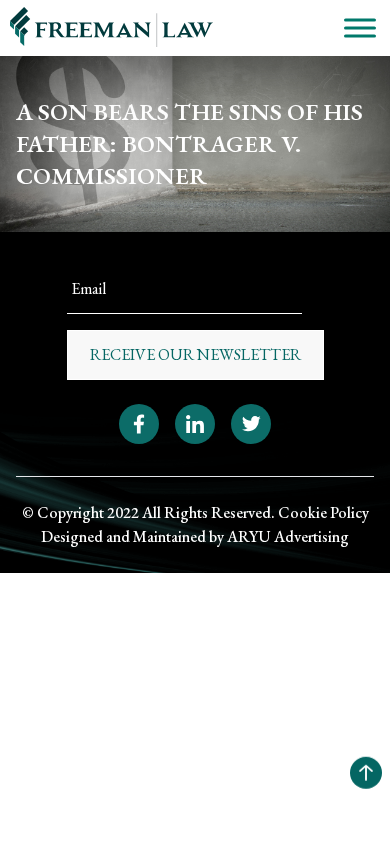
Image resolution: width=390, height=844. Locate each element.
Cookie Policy (323, 512)
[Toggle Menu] (360, 27)
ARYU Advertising (288, 536)
